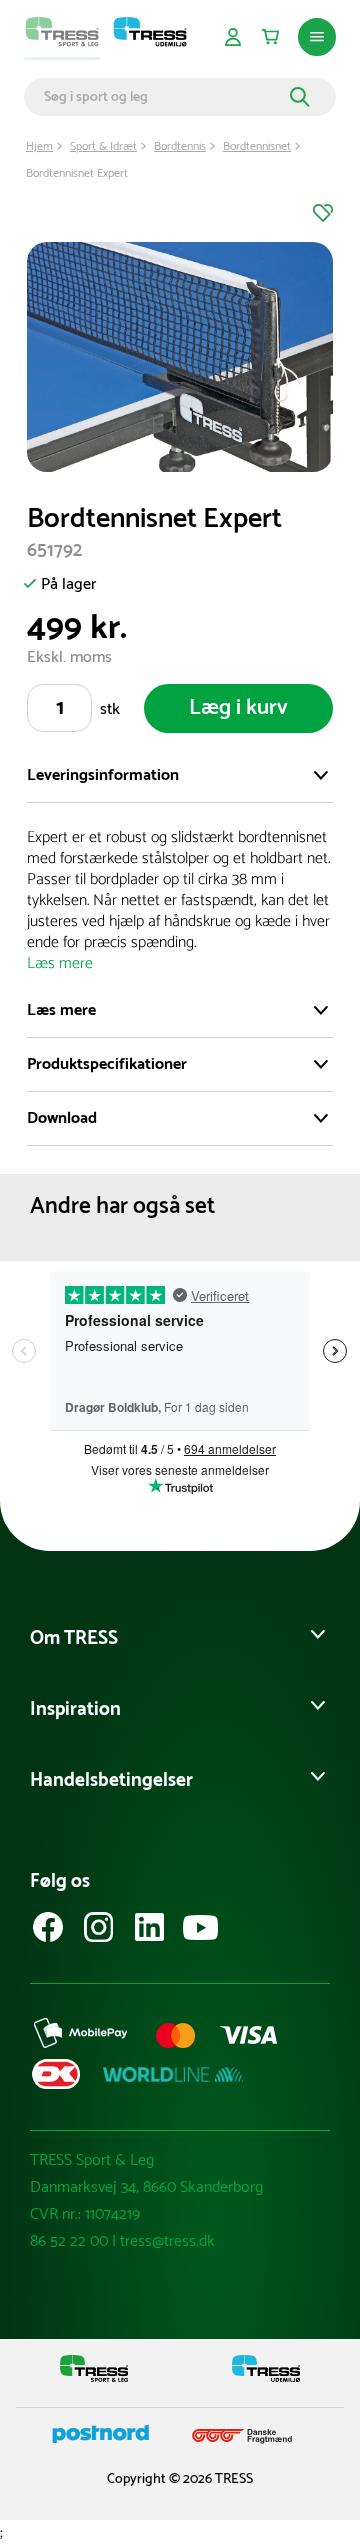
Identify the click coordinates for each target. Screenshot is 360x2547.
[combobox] (164, 97)
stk (110, 709)
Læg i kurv (238, 708)
